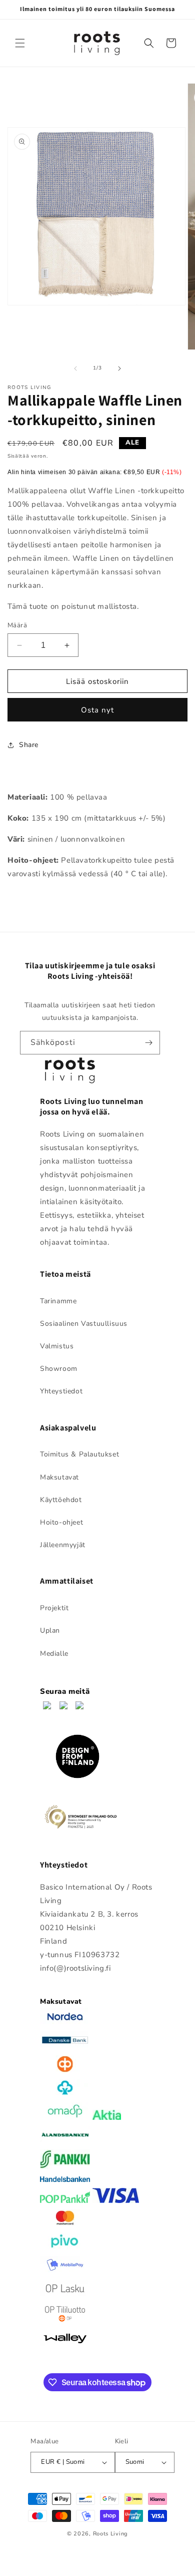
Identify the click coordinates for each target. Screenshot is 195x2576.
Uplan (50, 1630)
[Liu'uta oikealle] (119, 369)
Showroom (59, 1369)
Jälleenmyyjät (63, 1545)
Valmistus (57, 1346)
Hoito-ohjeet (61, 1522)
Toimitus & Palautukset (79, 1454)
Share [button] (29, 745)
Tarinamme (58, 1301)
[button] (20, 43)
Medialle (54, 1653)
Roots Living (110, 2534)
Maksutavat (59, 1477)
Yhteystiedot (61, 1391)
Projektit (54, 1608)
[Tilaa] (148, 1043)
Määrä (17, 625)
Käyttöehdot (61, 1500)
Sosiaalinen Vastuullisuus (84, 1324)
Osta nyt (97, 710)
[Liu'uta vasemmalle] (75, 369)
